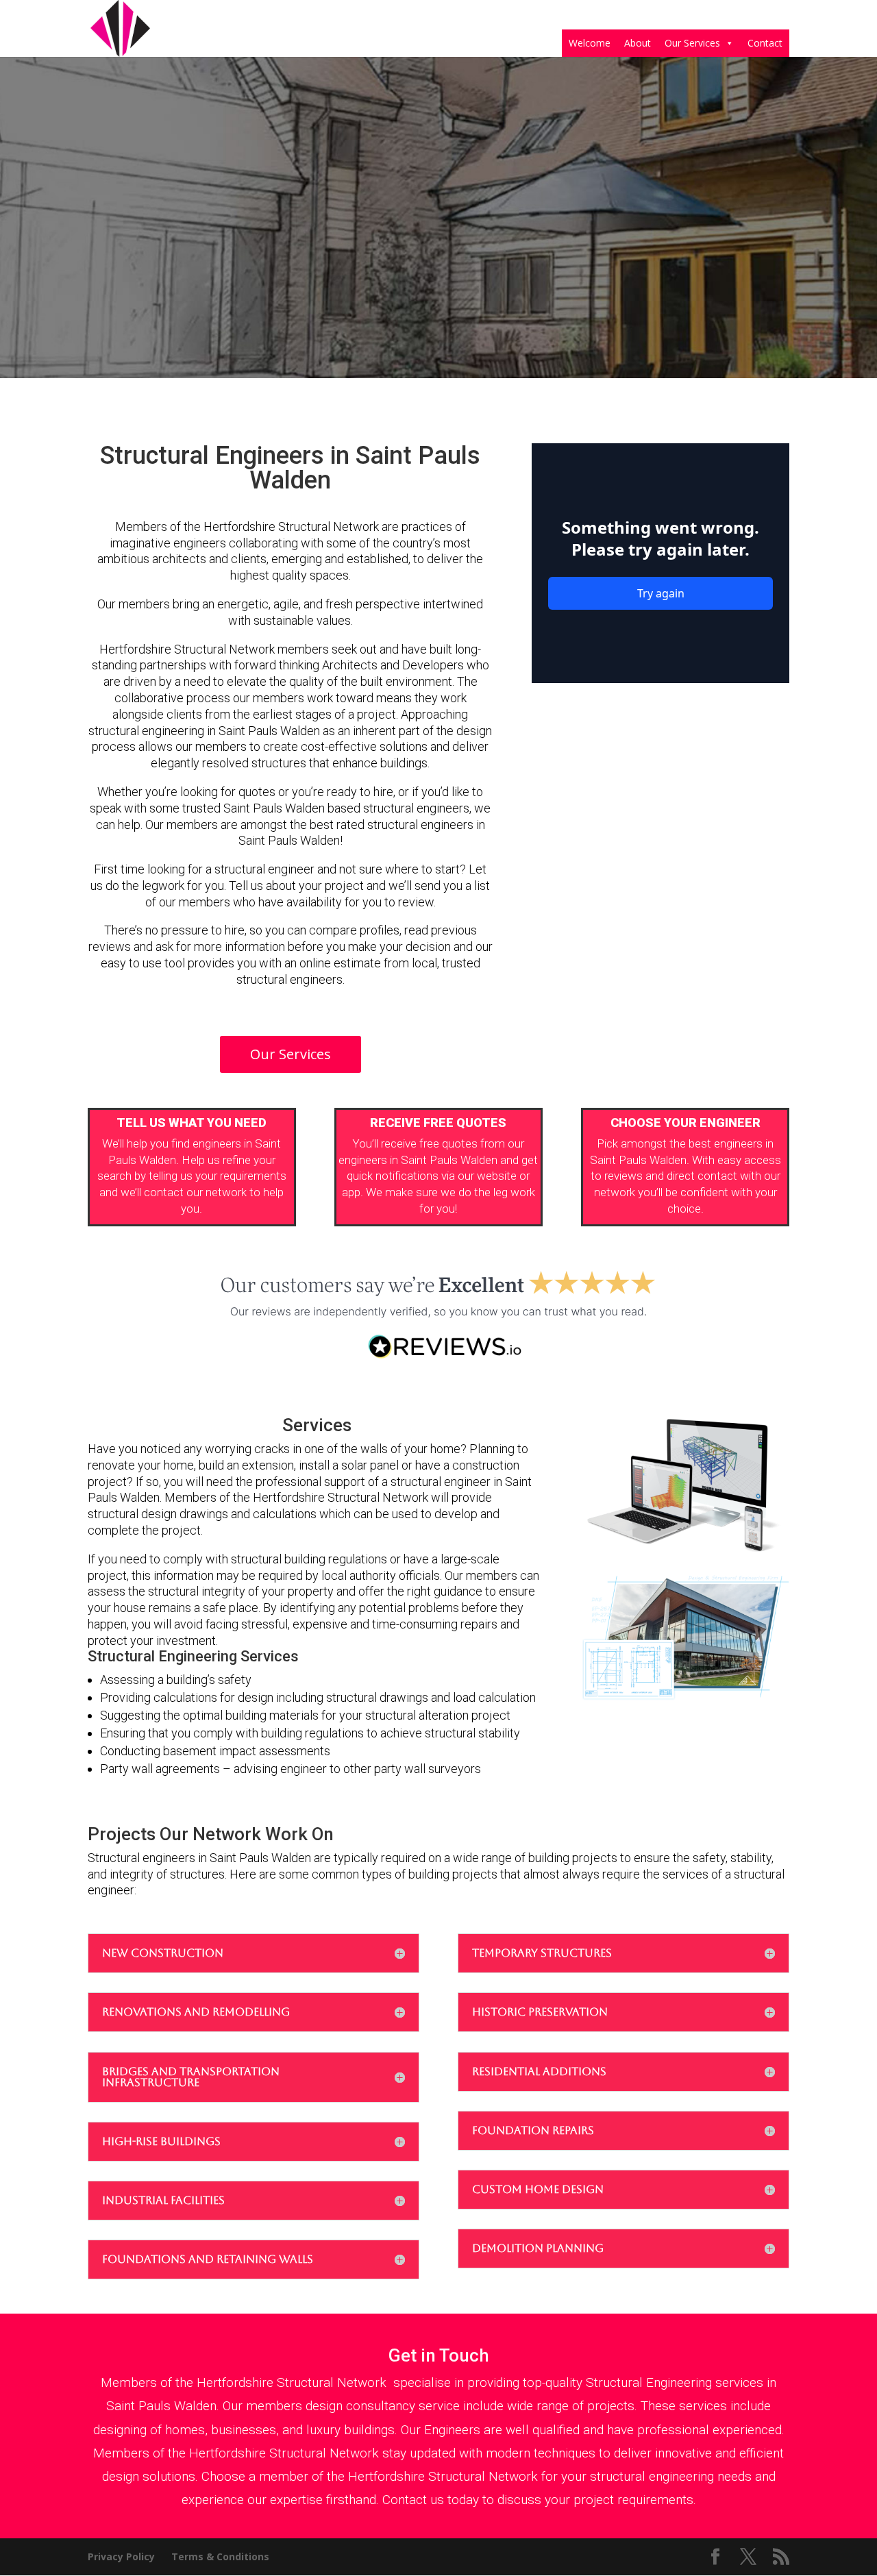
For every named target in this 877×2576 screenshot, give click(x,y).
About (638, 43)
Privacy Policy (121, 2556)
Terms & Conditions (220, 2556)
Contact (765, 43)
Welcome (590, 43)
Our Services (692, 43)
